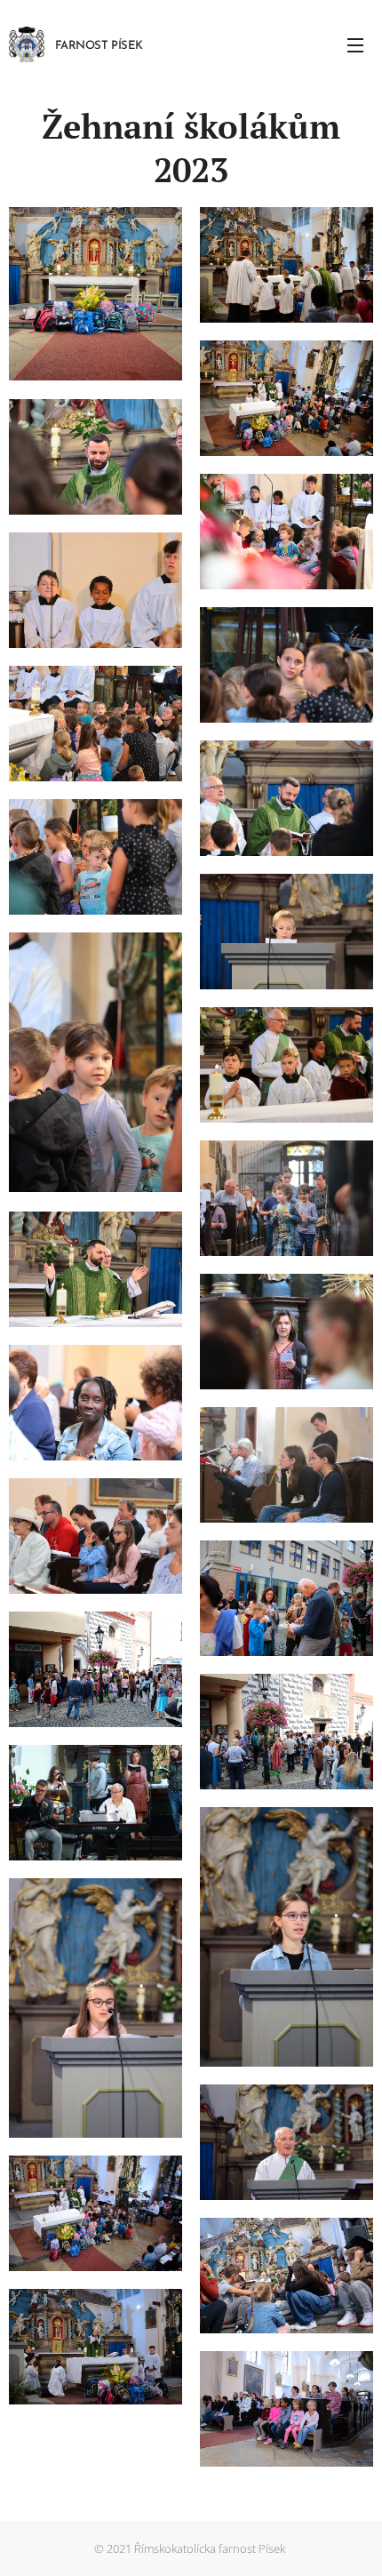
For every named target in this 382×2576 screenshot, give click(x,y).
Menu (355, 44)
